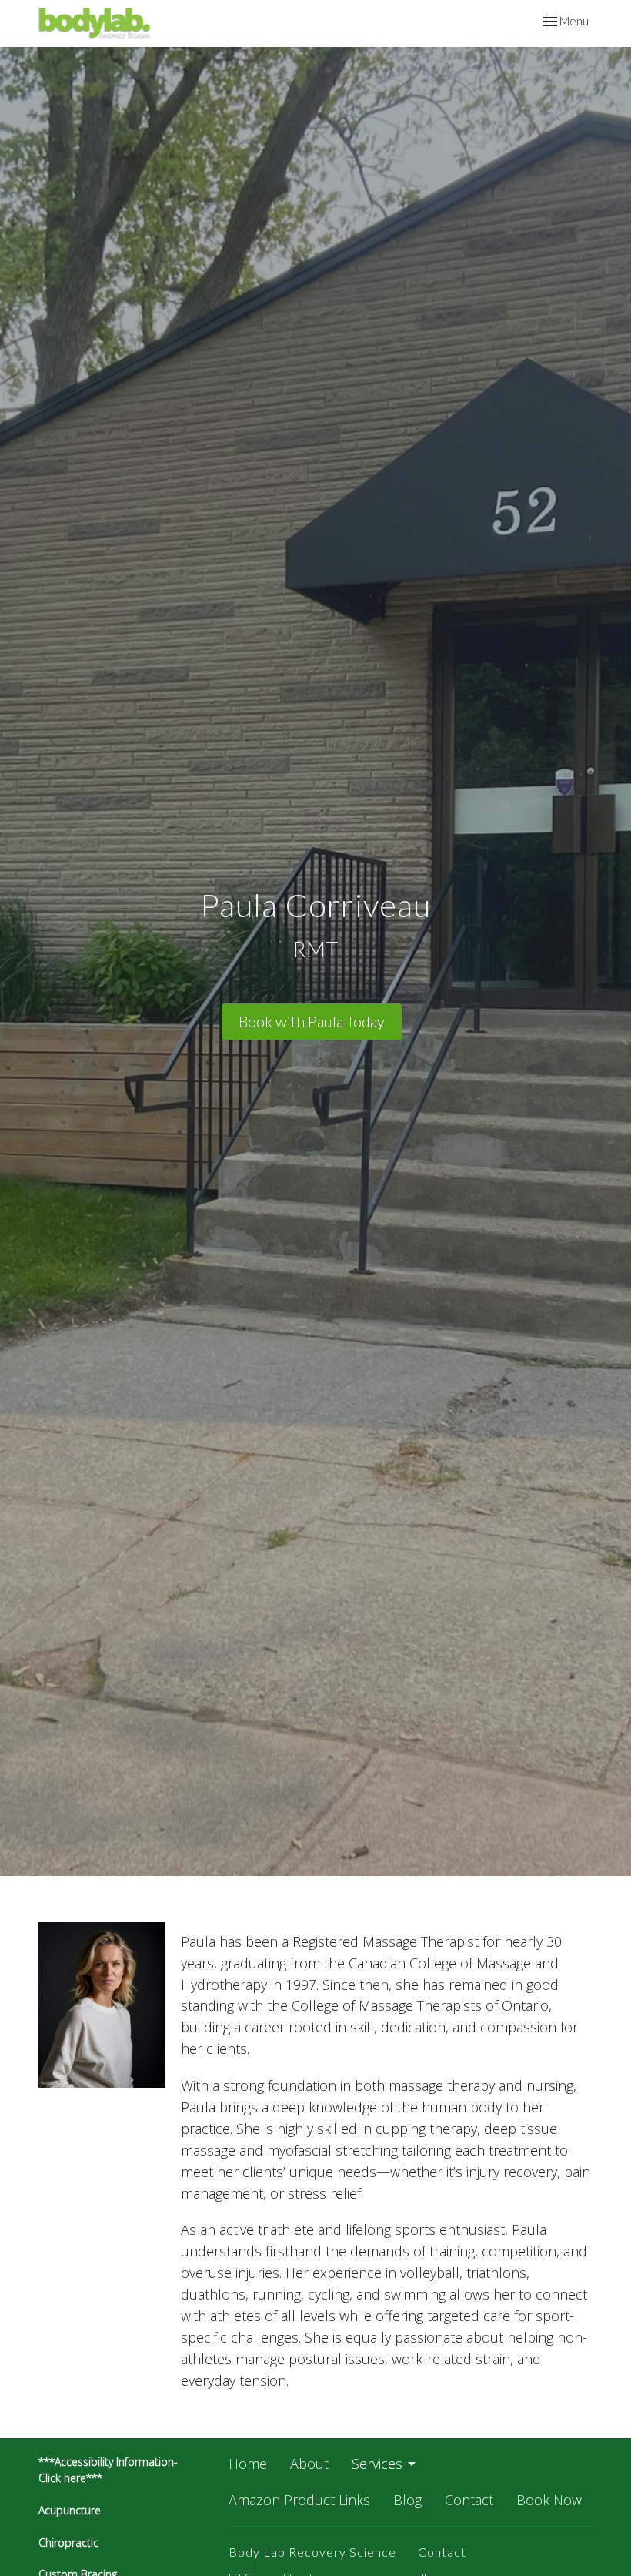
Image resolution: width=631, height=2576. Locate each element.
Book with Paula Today (312, 1021)
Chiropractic (70, 2543)
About (309, 2464)
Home (248, 2464)
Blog (407, 2500)
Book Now (549, 2500)
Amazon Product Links (299, 2500)
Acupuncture (70, 2510)
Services (377, 2464)
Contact (469, 2500)
